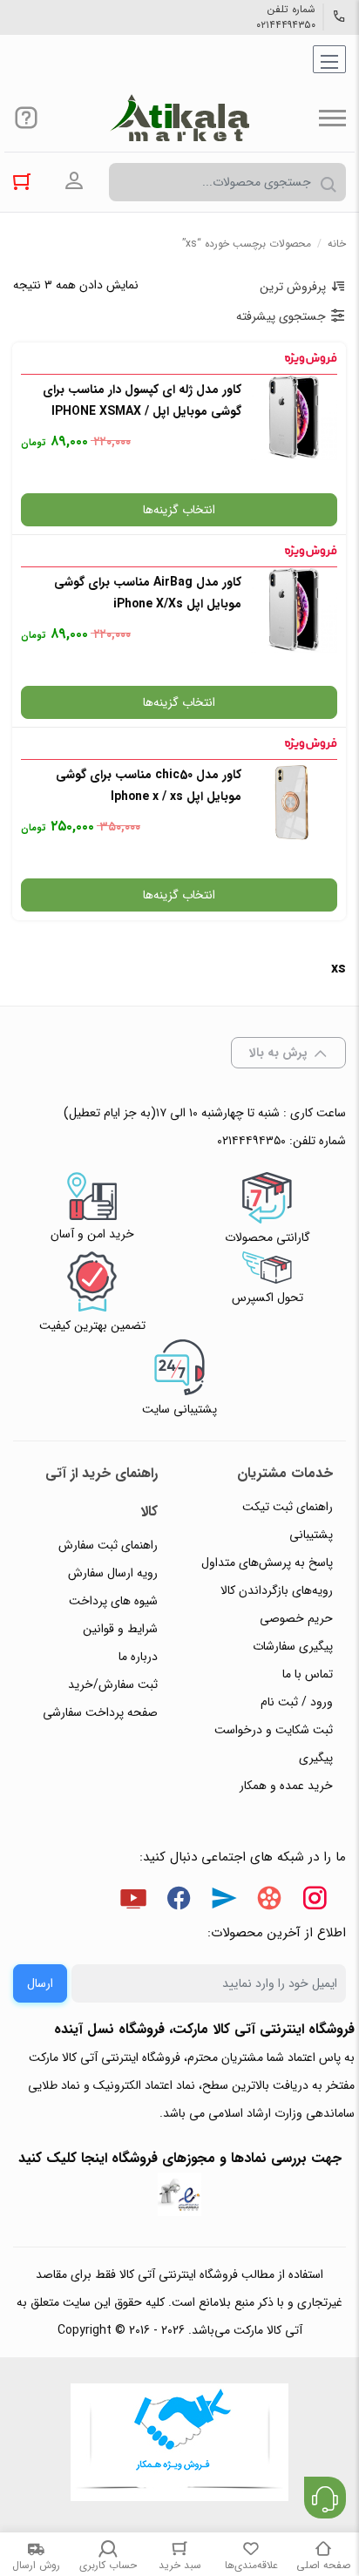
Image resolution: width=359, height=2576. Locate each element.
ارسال (40, 1983)
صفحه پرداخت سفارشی (100, 1712)
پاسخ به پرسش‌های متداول (267, 1563)
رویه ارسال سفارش (113, 1573)
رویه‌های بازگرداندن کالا (277, 1590)
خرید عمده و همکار (286, 1786)
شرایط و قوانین (120, 1629)
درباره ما (138, 1657)
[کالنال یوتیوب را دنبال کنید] (133, 1901)
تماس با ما (308, 1674)
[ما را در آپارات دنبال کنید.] (269, 1901)
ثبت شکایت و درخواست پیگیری (274, 1744)
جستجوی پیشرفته (281, 316)
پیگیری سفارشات (293, 1646)
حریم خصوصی (296, 1618)
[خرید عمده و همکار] (179, 2444)
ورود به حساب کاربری (74, 181)
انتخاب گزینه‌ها (179, 510)
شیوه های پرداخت (113, 1601)
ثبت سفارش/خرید (113, 1685)
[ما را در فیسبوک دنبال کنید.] (179, 1901)
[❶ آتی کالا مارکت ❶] (179, 118)
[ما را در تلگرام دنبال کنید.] (224, 1901)
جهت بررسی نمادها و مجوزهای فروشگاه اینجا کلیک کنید (180, 2158)
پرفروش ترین (293, 287)
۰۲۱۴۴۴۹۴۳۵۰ (286, 25)
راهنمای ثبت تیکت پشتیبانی (288, 1521)
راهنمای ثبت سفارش (108, 1545)
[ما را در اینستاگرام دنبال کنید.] (315, 1901)
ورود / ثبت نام (297, 1702)
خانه (337, 244)
